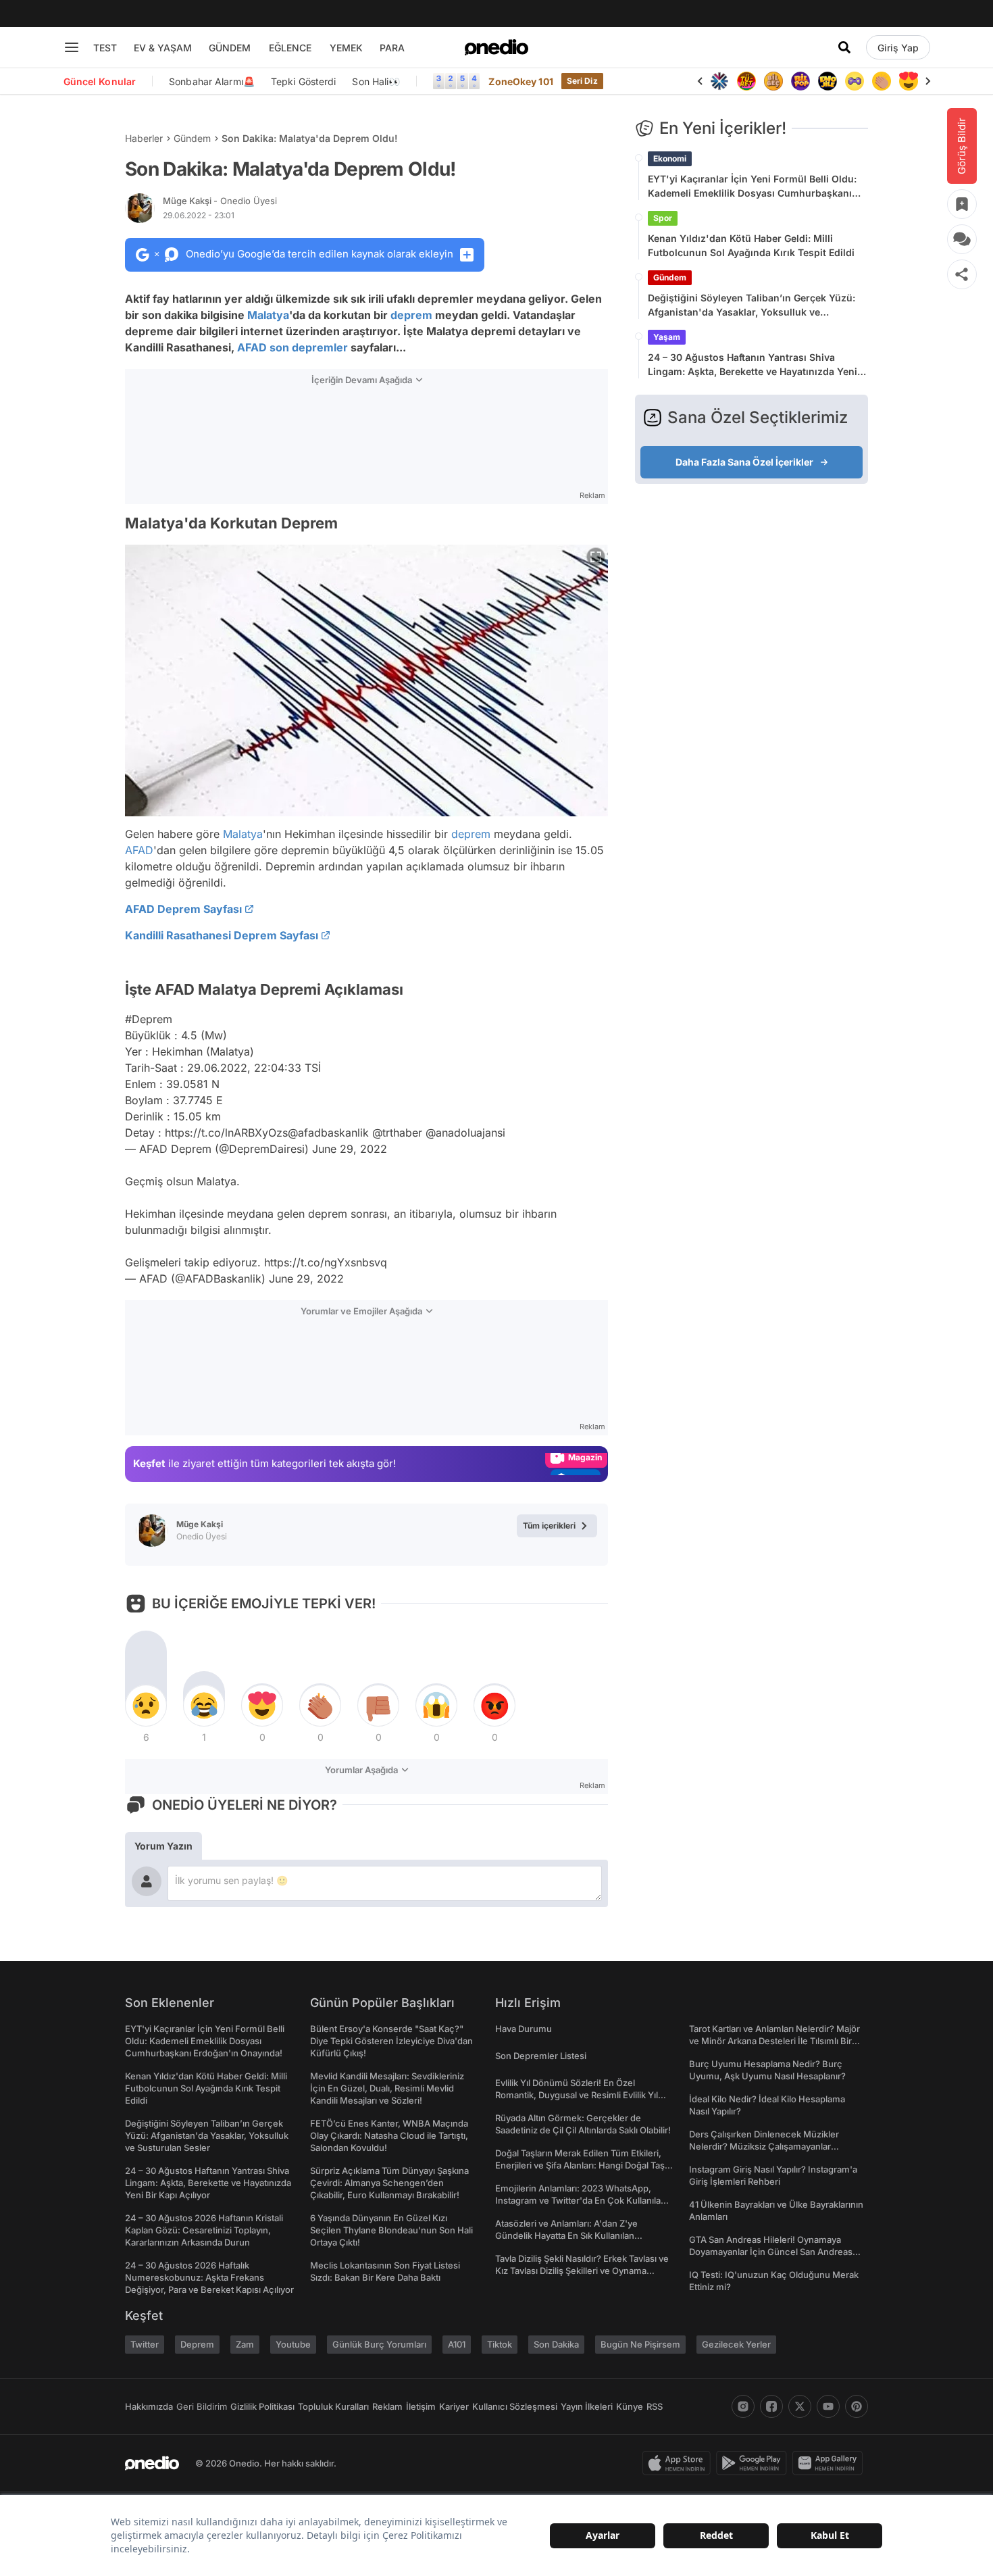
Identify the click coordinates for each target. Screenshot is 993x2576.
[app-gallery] (830, 2463)
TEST (105, 48)
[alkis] (882, 81)
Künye (630, 2406)
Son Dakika (556, 2344)
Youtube (293, 2344)
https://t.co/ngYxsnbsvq (326, 1262)
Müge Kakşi (220, 201)
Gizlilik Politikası (262, 2406)
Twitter (145, 2344)
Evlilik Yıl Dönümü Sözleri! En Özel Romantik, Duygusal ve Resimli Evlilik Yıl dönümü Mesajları (577, 2095)
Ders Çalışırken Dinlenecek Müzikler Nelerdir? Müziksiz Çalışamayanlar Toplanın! (764, 2146)
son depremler (309, 347)
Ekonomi (670, 158)
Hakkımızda (149, 2406)
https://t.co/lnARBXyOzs (226, 1133)
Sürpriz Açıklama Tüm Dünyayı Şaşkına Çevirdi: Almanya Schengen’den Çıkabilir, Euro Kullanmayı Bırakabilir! (389, 2183)
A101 (457, 2344)
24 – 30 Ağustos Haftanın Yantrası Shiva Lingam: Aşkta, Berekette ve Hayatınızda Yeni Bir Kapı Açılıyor (753, 365)
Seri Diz (582, 81)
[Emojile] (827, 81)
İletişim (421, 2406)
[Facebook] (771, 2406)
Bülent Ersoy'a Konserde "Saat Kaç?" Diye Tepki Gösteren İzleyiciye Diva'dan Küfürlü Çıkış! (391, 2041)
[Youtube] (828, 2406)
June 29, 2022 (350, 1149)
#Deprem (149, 1019)
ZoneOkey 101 (520, 81)
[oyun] (855, 81)
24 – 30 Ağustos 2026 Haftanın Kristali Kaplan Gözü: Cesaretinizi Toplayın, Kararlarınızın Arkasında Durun (204, 2230)
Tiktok (500, 2344)
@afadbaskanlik (328, 1133)
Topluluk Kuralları (333, 2406)
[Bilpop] (800, 81)
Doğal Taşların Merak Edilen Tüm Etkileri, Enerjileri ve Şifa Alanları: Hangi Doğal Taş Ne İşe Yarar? (580, 2165)
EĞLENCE (290, 48)
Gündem (192, 138)
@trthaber (397, 1133)
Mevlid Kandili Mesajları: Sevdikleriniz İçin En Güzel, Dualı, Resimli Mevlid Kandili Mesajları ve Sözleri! (387, 2088)
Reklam (387, 2406)
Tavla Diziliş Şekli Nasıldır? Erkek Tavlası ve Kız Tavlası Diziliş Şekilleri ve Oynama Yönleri (582, 2271)
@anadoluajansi (465, 1133)
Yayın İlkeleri (587, 2406)
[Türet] (746, 81)
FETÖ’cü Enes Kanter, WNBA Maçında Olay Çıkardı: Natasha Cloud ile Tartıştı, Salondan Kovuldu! (389, 2135)
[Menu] (72, 47)
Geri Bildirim (202, 2406)
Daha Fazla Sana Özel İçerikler (744, 462)
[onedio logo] (496, 47)
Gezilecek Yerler (736, 2344)
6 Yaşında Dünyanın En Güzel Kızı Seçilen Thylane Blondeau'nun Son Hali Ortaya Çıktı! (391, 2230)
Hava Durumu (524, 2029)
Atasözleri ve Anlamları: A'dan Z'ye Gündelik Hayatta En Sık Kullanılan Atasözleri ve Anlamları (566, 2235)
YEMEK (346, 48)
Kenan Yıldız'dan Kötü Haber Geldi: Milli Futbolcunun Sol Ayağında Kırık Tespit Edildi (751, 245)
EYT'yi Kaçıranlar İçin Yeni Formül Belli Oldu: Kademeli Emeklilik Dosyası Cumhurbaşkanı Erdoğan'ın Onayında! (752, 187)
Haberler (144, 138)
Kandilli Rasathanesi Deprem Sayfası (222, 935)
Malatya (268, 315)
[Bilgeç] (773, 81)
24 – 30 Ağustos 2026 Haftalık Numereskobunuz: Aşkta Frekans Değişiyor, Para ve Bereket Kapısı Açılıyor (209, 2277)
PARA (392, 48)
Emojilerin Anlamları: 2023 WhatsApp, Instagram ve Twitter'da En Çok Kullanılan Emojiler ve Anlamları (581, 2200)
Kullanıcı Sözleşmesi (515, 2406)
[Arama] (844, 47)
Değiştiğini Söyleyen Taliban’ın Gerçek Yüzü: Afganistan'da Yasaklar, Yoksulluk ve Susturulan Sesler (752, 305)
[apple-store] (679, 2463)
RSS (655, 2406)
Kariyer (454, 2406)
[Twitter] (800, 2406)
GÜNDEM (230, 48)
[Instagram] (743, 2406)
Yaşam (667, 337)
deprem (411, 315)
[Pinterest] (857, 2406)
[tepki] (146, 1706)
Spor (663, 218)
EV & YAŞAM (163, 48)
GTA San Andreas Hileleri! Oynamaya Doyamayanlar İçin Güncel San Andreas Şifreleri (771, 2252)
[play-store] (754, 2463)
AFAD (252, 347)
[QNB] (719, 81)
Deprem (197, 2344)
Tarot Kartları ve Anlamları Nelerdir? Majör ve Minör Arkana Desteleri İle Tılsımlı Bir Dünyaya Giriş (774, 2041)
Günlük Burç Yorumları (379, 2344)
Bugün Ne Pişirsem (640, 2344)
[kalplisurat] (909, 81)
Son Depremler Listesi (541, 2056)
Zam (245, 2344)
